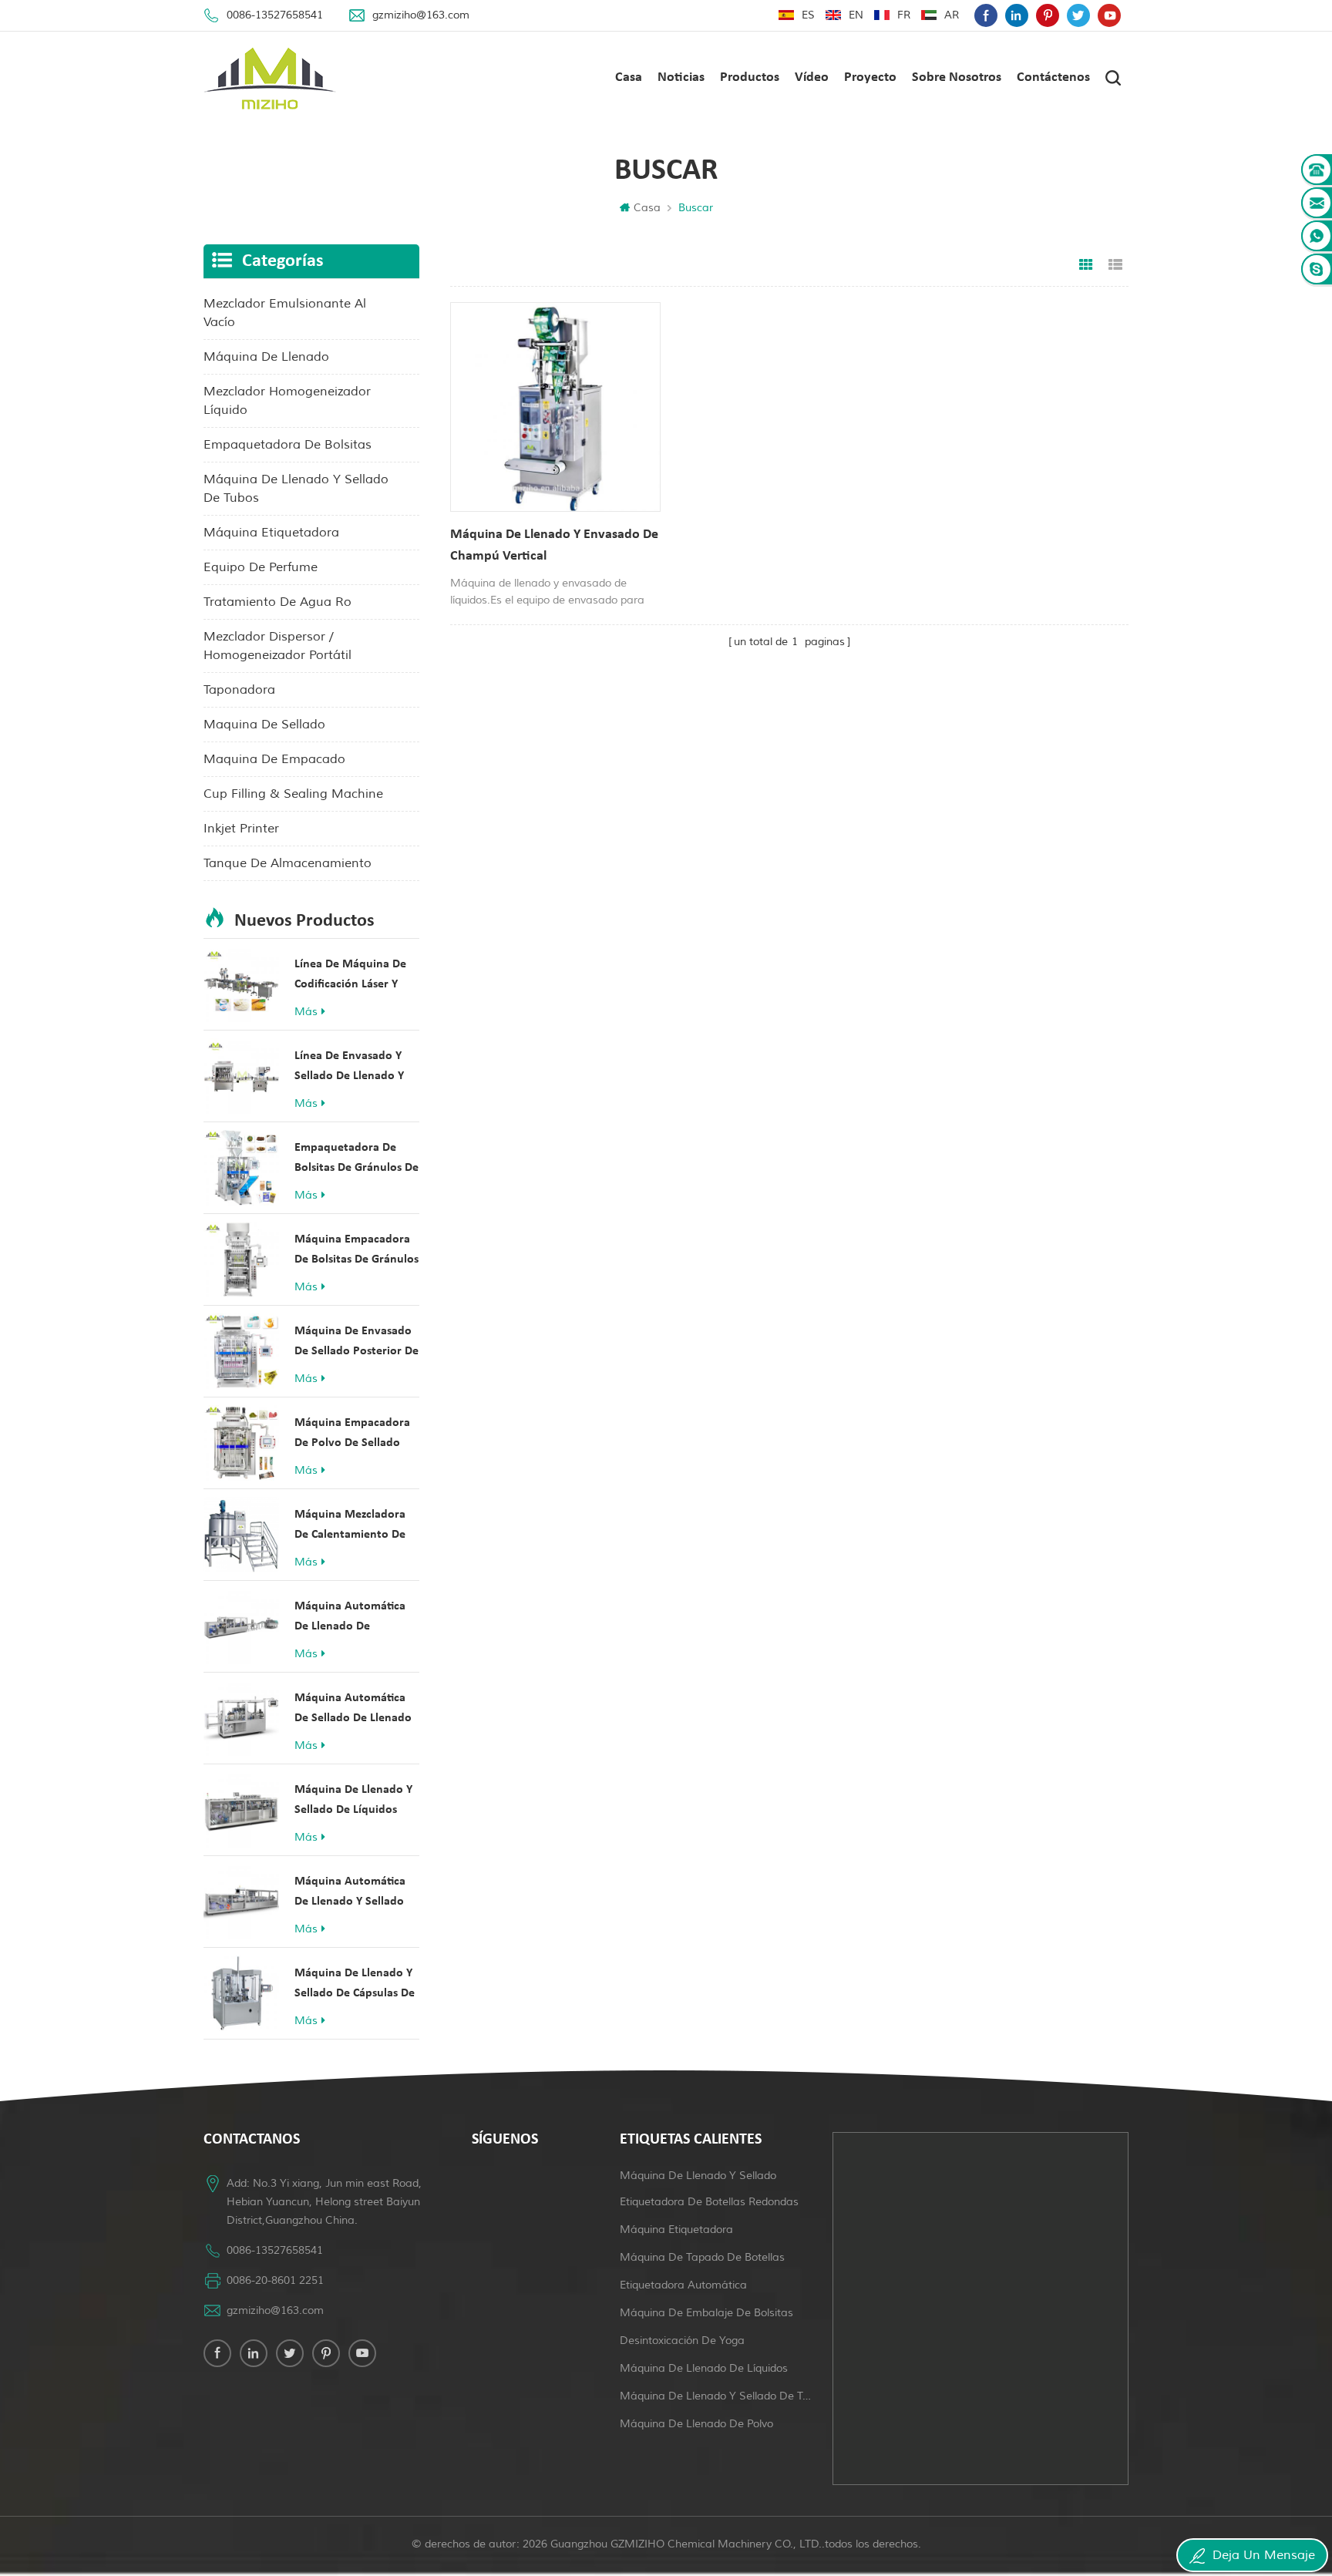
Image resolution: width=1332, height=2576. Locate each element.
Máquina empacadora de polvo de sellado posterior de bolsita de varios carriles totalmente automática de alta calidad (357, 1435)
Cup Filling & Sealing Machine (293, 794)
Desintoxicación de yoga (682, 2341)
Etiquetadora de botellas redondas (709, 2202)
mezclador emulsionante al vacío (285, 313)
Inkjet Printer (241, 829)
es (808, 15)
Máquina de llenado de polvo (696, 2424)
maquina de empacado (274, 759)
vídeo (812, 77)
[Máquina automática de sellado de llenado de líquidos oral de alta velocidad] (241, 1718)
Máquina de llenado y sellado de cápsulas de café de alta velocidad (355, 1985)
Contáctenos (1053, 77)
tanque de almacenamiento (288, 863)
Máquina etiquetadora (676, 2230)
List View (1115, 265)
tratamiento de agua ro (277, 602)
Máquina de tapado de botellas (702, 2257)
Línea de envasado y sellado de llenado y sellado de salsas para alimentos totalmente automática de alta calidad (353, 1068)
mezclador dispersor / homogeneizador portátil (277, 646)
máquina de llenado (266, 357)
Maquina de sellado (264, 725)
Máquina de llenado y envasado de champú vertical (554, 545)
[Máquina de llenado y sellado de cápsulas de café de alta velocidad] (241, 1993)
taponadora (239, 690)
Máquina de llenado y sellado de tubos (717, 2396)
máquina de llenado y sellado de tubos (296, 489)
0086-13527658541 (275, 15)
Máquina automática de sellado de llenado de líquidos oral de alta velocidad (353, 1710)
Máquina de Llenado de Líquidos (704, 2368)
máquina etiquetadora (271, 533)
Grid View (1086, 265)
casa (629, 77)
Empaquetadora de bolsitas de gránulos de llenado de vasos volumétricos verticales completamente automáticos (357, 1160)
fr (904, 15)
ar (952, 15)
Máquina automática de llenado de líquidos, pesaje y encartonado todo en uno (351, 1618)
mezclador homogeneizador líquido (287, 401)
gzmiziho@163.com (421, 15)
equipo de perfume (261, 567)
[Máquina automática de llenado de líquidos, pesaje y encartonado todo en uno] (241, 1626)
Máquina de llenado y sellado (698, 2176)
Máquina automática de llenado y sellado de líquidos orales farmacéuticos (350, 1893)
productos (750, 77)
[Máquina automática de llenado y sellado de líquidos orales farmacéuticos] (241, 1902)
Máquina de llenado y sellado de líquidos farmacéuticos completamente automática (353, 1802)
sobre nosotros (957, 77)
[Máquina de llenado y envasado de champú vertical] (555, 407)
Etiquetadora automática (683, 2285)
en (856, 15)
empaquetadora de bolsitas (288, 445)
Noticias (681, 77)
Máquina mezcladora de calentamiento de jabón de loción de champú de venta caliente (350, 1527)
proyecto (870, 77)
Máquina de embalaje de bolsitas (706, 2313)
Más (306, 1012)
